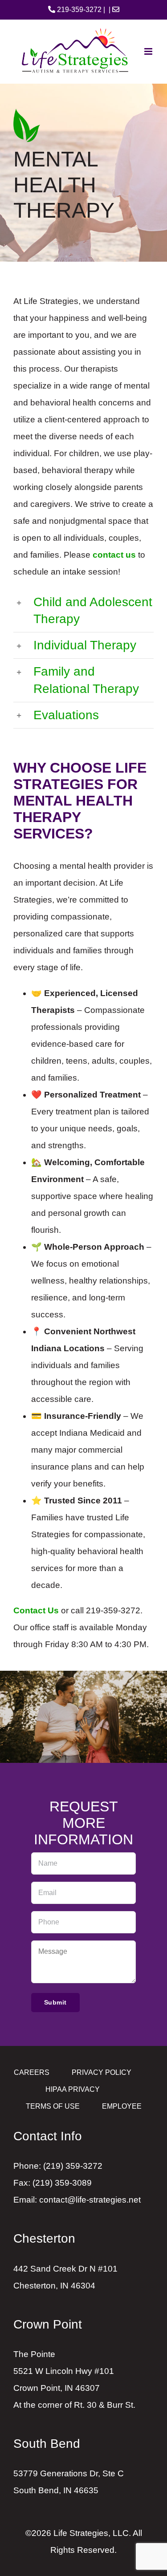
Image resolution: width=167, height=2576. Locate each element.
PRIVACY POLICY (102, 2072)
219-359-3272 (78, 10)
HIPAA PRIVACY (73, 2089)
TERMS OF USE (53, 2106)
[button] (83, 611)
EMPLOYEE (122, 2106)
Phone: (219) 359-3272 (58, 2166)
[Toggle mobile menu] (149, 51)
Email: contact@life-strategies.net (77, 2200)
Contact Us (36, 1610)
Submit (55, 2002)
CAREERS (32, 2072)
